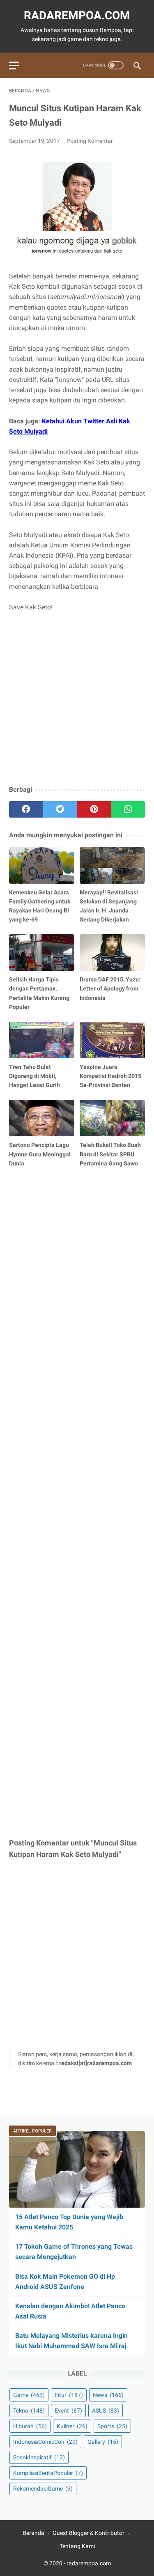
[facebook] (26, 809)
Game (29, 2395)
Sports (112, 2426)
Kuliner (72, 2426)
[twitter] (60, 809)
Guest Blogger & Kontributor (88, 2533)
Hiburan (30, 2426)
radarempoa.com (77, 15)
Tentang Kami (77, 2546)
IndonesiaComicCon (45, 2442)
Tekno (29, 2411)
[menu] (14, 65)
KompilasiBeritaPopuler (48, 2473)
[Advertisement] (77, 699)
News (108, 2395)
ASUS (106, 2411)
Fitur (69, 2395)
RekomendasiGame (43, 2489)
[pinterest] (94, 809)
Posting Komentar (90, 141)
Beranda (33, 2533)
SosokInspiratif (39, 2457)
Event (68, 2411)
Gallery (103, 2442)
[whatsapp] (128, 809)
